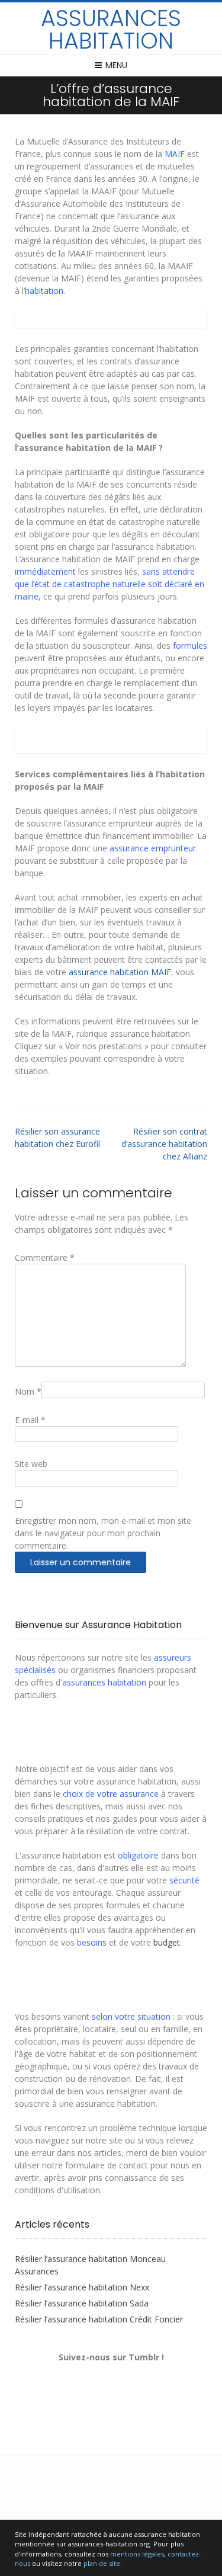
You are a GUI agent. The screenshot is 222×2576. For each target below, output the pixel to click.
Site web (31, 1464)
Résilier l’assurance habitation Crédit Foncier (99, 2319)
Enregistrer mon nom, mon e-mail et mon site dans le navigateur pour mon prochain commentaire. (103, 1533)
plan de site (102, 2563)
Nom (28, 1391)
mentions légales (137, 2554)
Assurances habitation (111, 30)
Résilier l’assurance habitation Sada (82, 2303)
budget (167, 1942)
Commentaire (45, 1257)
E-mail (30, 1420)
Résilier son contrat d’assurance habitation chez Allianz (164, 1144)
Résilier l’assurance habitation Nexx (82, 2287)
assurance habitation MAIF (120, 972)
